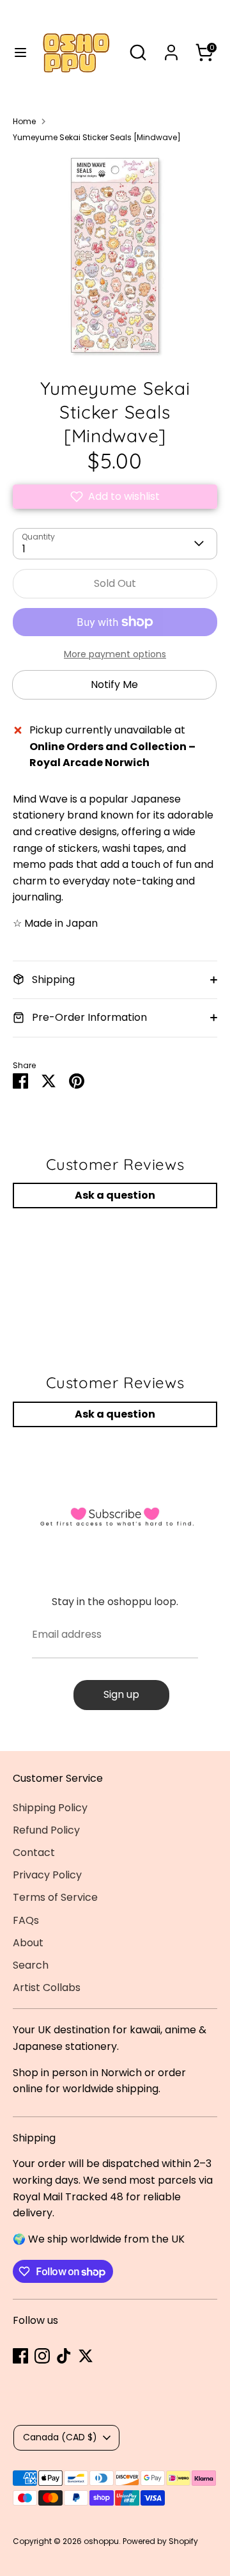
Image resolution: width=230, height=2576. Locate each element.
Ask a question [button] (115, 1195)
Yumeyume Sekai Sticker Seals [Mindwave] (97, 137)
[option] (115, 255)
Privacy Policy (47, 1875)
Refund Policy (46, 1830)
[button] (115, 497)
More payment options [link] (115, 654)
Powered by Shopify (160, 2541)
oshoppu (101, 2541)
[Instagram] (42, 2356)
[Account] (171, 48)
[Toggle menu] (15, 52)
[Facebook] (20, 2356)
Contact (34, 1852)
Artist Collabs (47, 1988)
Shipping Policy (50, 1808)
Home (24, 121)
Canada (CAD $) (60, 2437)
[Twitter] (86, 2356)
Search (31, 1965)
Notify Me (114, 684)
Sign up (121, 1694)
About (28, 1943)
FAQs (26, 1920)
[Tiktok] (64, 2356)
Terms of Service (55, 1897)
